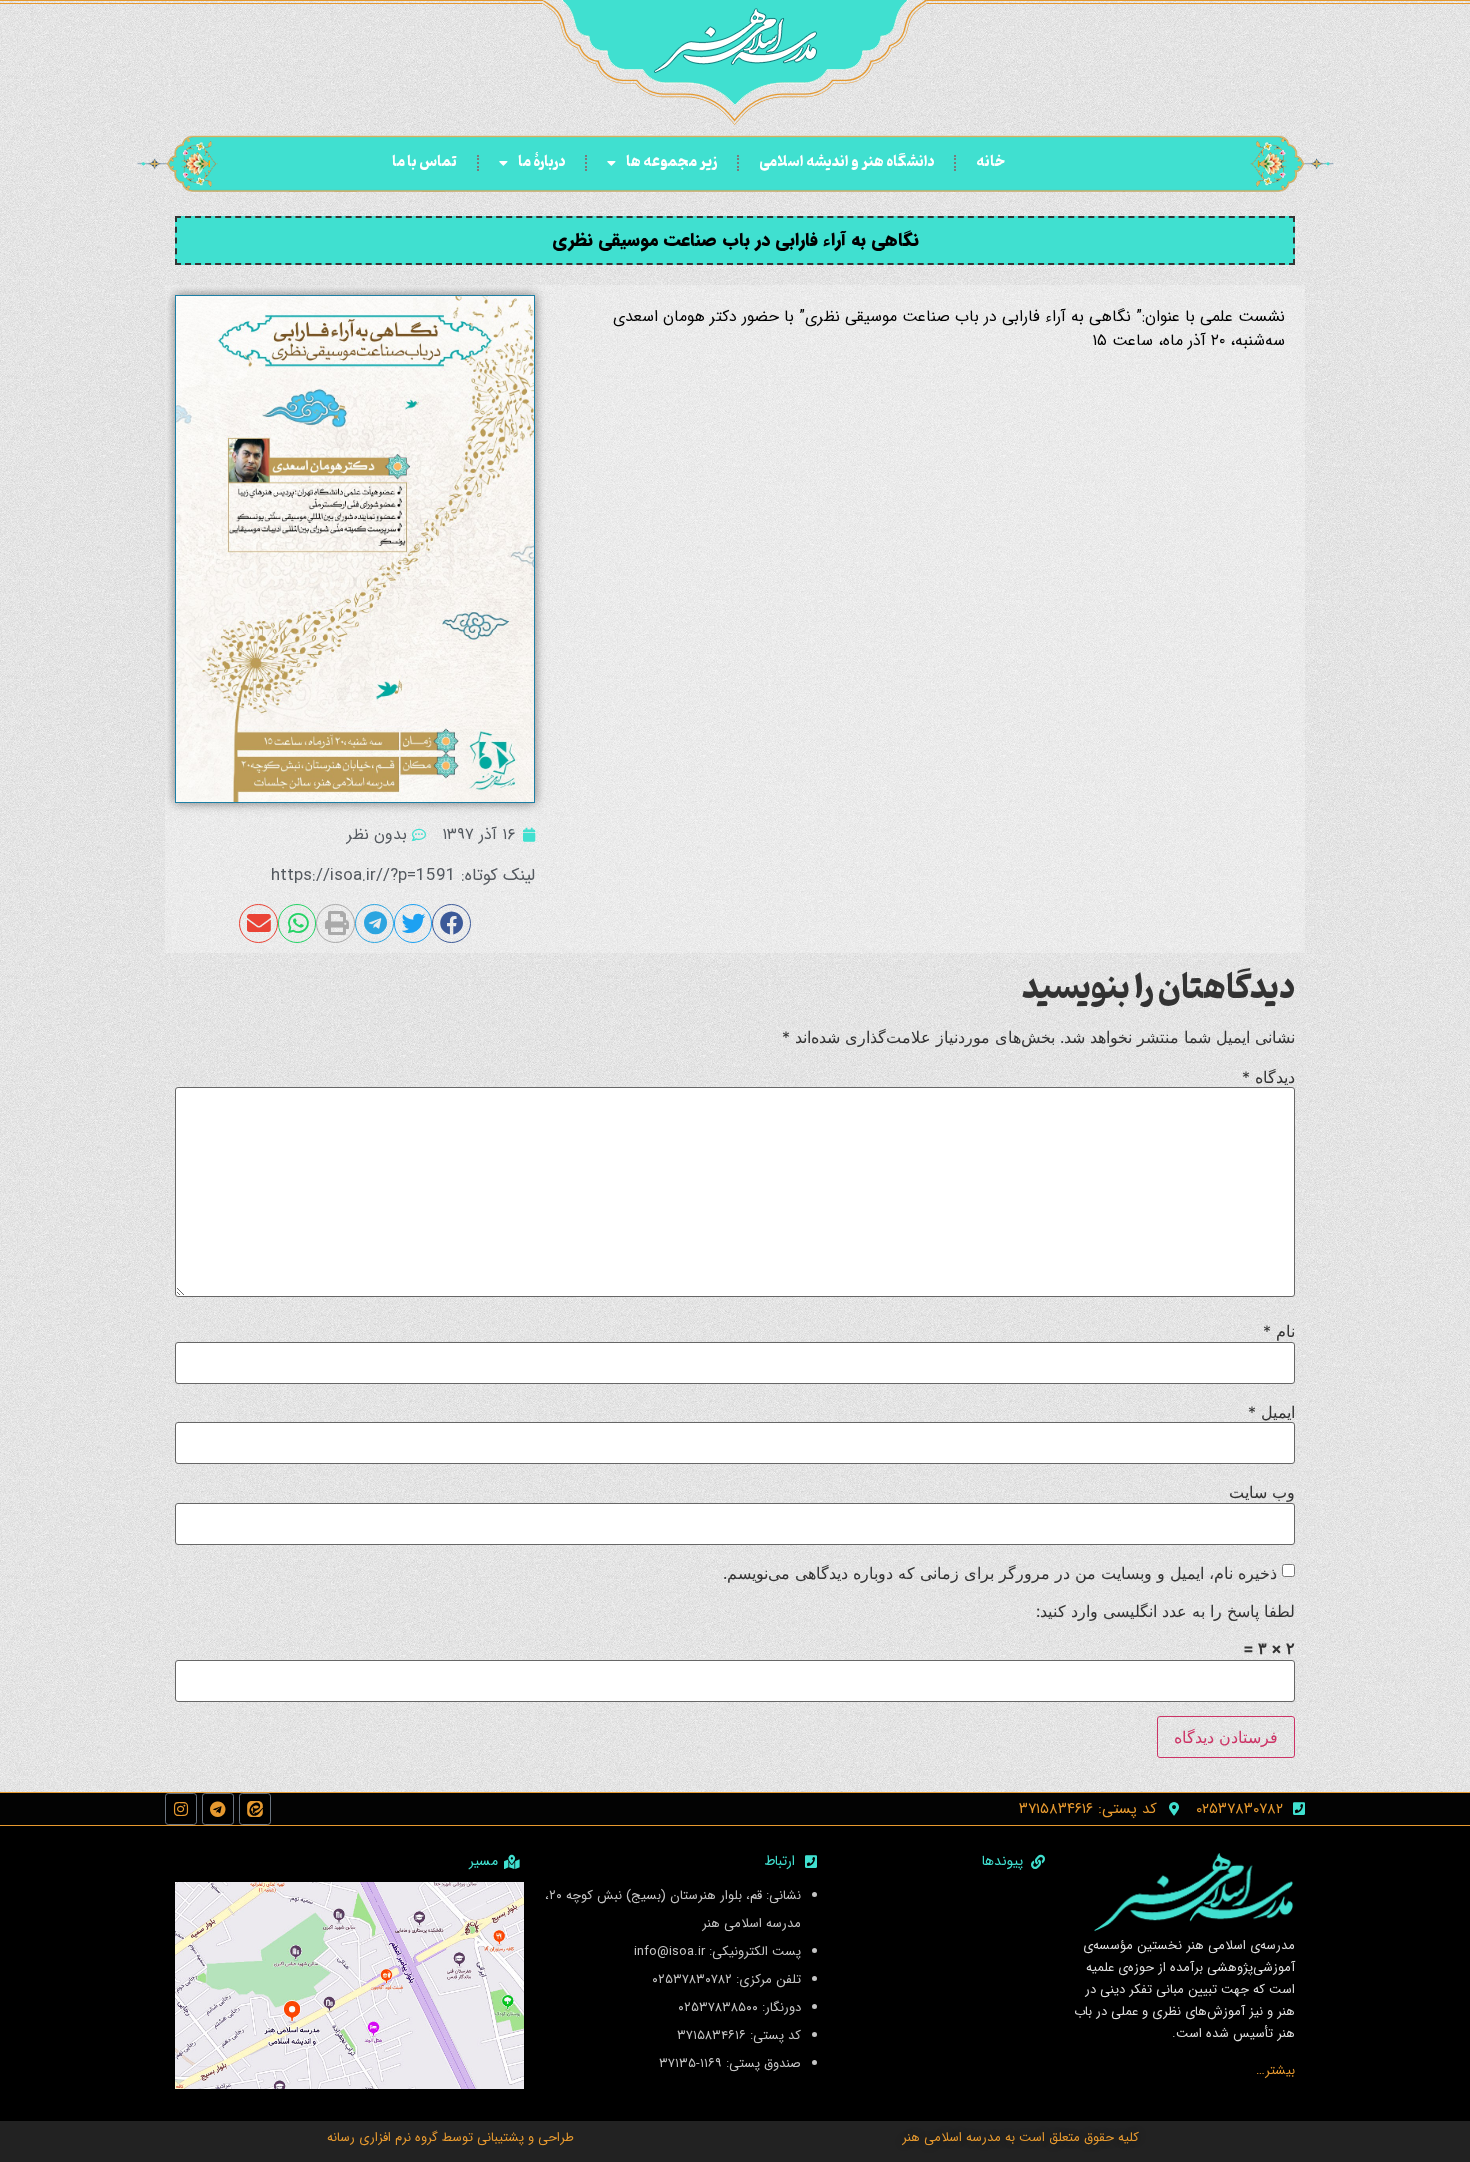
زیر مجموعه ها (671, 162)
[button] (451, 923)
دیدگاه (1268, 1077)
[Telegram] (218, 1809)
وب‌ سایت (1262, 1492)
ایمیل (1271, 1412)
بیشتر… (1275, 2070)
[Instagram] (181, 1809)
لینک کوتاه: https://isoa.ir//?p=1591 (403, 875)
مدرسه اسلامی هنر (951, 2137)
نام (1279, 1331)
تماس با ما (424, 162)
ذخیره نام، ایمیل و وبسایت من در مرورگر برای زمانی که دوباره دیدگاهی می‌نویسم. (1000, 1573)
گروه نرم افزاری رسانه (382, 2137)
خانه (990, 162)
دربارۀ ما (541, 162)
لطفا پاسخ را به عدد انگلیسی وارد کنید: (1165, 1611)
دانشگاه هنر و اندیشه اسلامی (846, 162)
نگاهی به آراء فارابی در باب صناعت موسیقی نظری (735, 240)
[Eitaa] (255, 1809)
